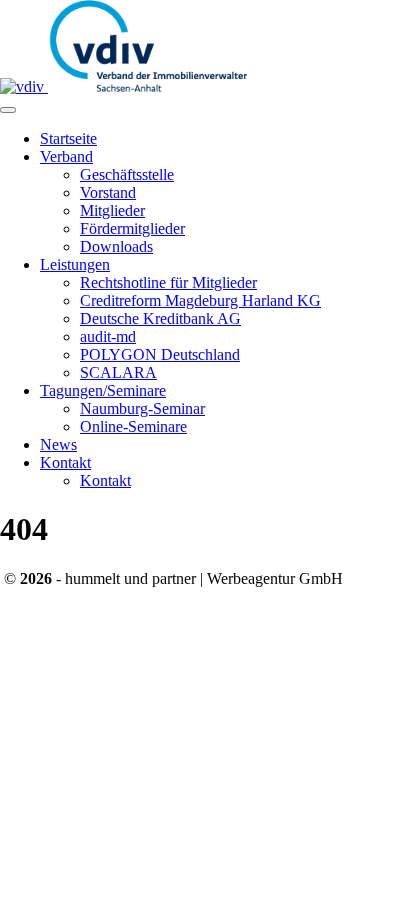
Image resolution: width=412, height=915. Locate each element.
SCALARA (118, 372)
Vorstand (108, 192)
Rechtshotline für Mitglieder (168, 282)
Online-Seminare (133, 426)
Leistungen (75, 264)
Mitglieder (112, 210)
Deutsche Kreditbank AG (160, 318)
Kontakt (65, 462)
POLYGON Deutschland (160, 354)
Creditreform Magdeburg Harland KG (200, 300)
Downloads (116, 246)
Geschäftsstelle (127, 174)
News (58, 444)
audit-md (108, 336)
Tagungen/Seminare (103, 390)
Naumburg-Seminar (142, 408)
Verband (66, 156)
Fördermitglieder (132, 228)
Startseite (68, 138)
